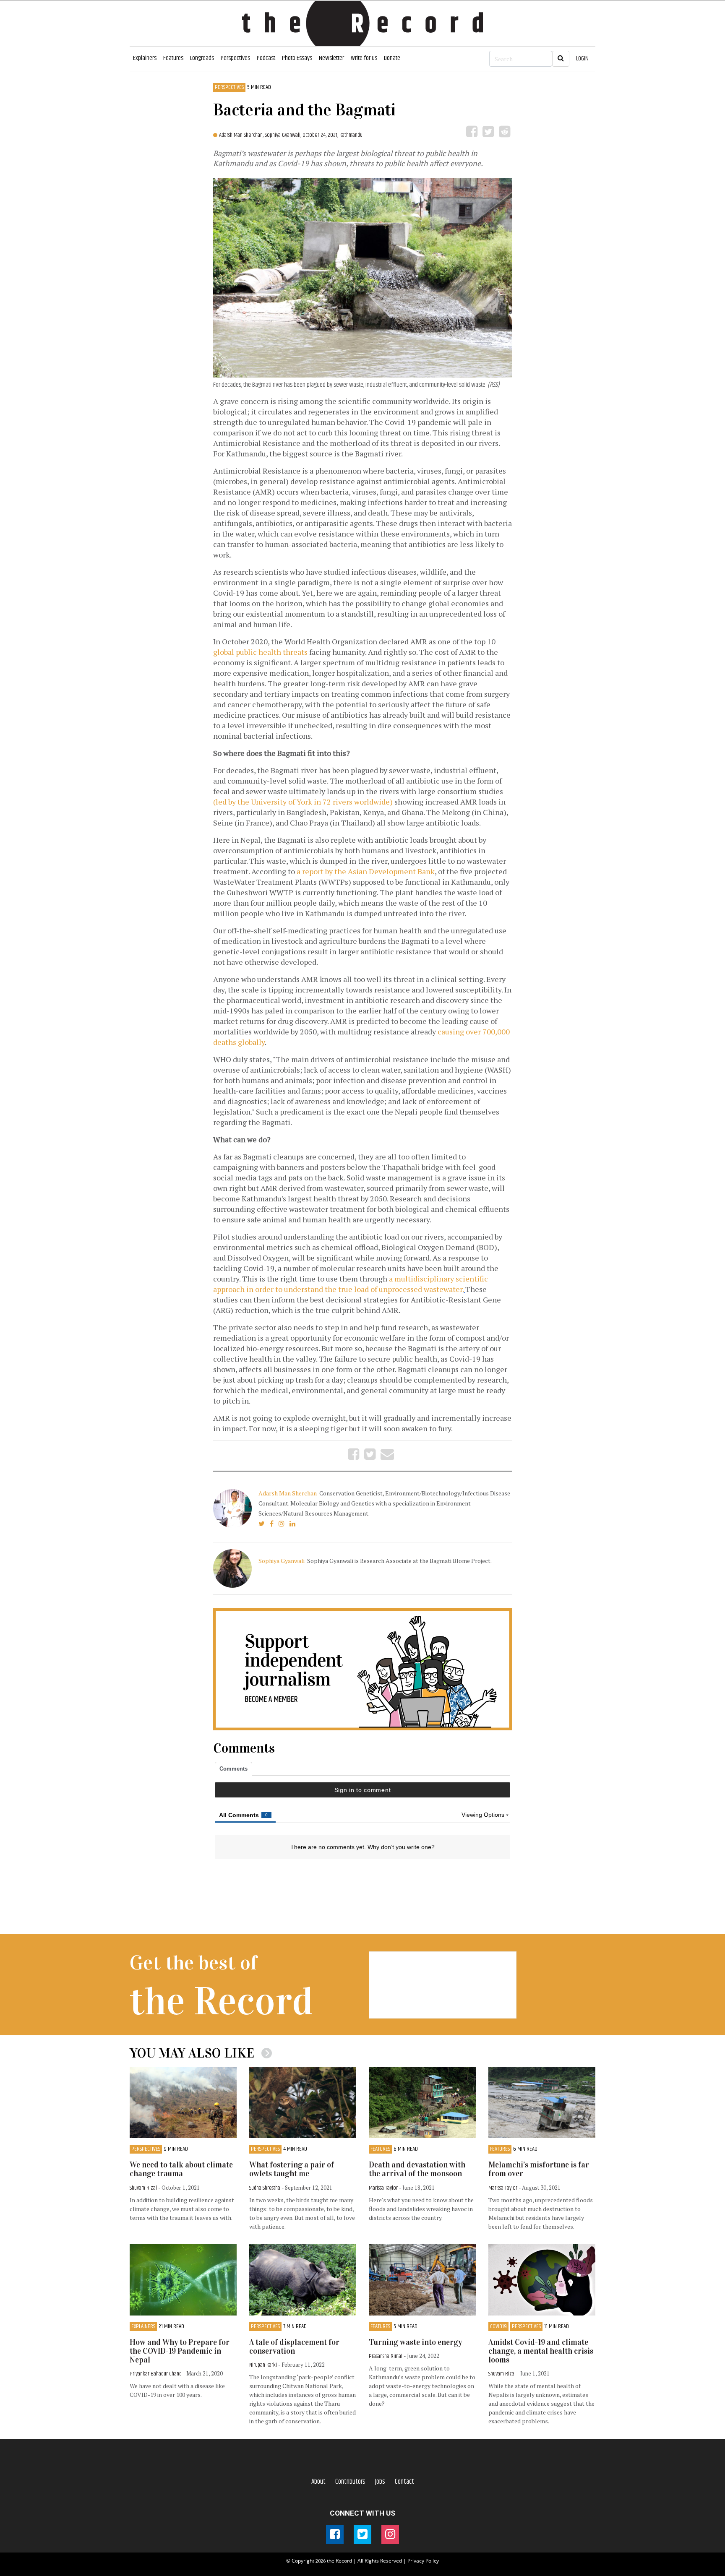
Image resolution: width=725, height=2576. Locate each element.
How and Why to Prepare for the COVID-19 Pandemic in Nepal (180, 2351)
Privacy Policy (423, 2561)
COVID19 (498, 2327)
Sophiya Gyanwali (282, 1561)
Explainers (145, 58)
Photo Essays (297, 58)
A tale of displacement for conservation (294, 2347)
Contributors (350, 2482)
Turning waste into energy (415, 2342)
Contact (404, 2482)
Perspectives (235, 58)
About (318, 2482)
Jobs (380, 2482)
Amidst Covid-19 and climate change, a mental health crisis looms (541, 2351)
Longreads (202, 58)
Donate (392, 58)
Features (173, 58)
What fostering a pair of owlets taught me (292, 2169)
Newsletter (331, 58)
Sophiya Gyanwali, (284, 135)
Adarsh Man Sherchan (288, 1493)
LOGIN (582, 59)
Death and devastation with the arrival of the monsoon (417, 2169)
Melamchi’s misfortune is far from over (539, 2169)
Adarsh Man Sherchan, (242, 135)
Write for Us (364, 58)
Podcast (266, 58)
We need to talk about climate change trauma (181, 2169)
